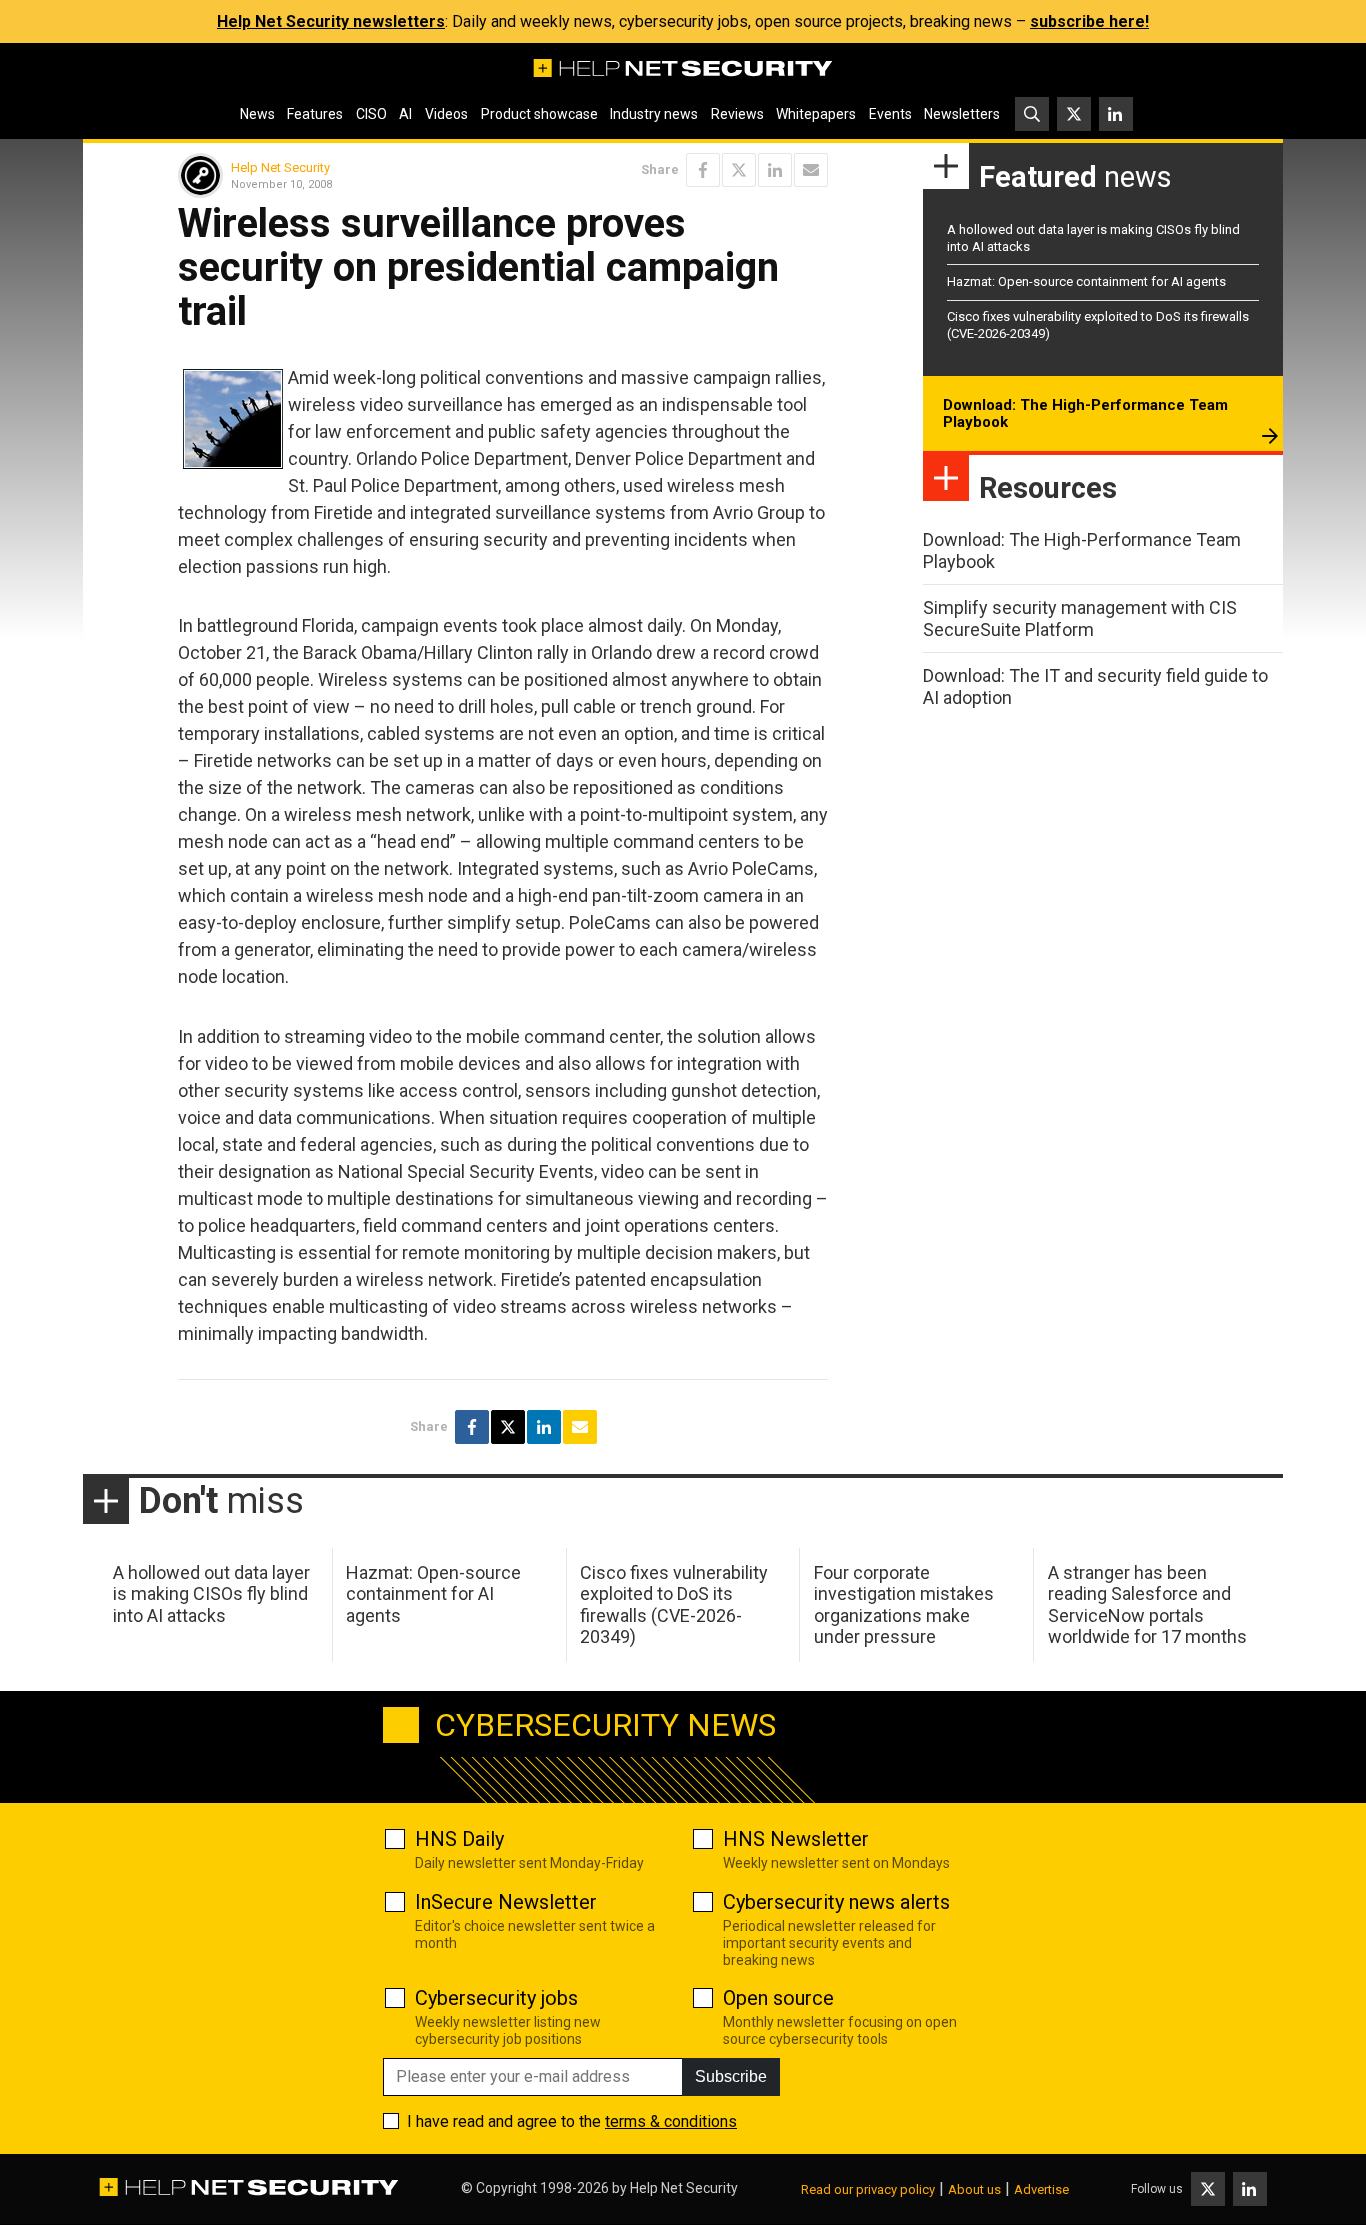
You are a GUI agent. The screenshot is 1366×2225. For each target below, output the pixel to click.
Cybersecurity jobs (496, 1998)
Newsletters (962, 114)
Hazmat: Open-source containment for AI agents (1086, 281)
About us (974, 2189)
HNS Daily (459, 1839)
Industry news (654, 114)
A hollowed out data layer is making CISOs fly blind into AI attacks (211, 1594)
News (257, 114)
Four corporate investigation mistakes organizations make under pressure (904, 1605)
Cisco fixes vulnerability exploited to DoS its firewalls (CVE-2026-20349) (674, 1605)
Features (315, 114)
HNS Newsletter (796, 1839)
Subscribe (731, 2076)
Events (890, 114)
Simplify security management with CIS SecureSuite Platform (1080, 618)
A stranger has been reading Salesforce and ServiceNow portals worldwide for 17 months (1147, 1605)
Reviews (737, 114)
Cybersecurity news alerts (836, 1902)
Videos (446, 114)
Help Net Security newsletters (331, 21)
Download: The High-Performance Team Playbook (1085, 414)
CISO (371, 114)
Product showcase (539, 114)
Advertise (1041, 2189)
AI (405, 114)
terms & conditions (671, 2121)
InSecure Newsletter (506, 1902)
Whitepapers (816, 114)
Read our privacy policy (868, 2189)
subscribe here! (1089, 21)
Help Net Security (280, 167)
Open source (778, 1998)
